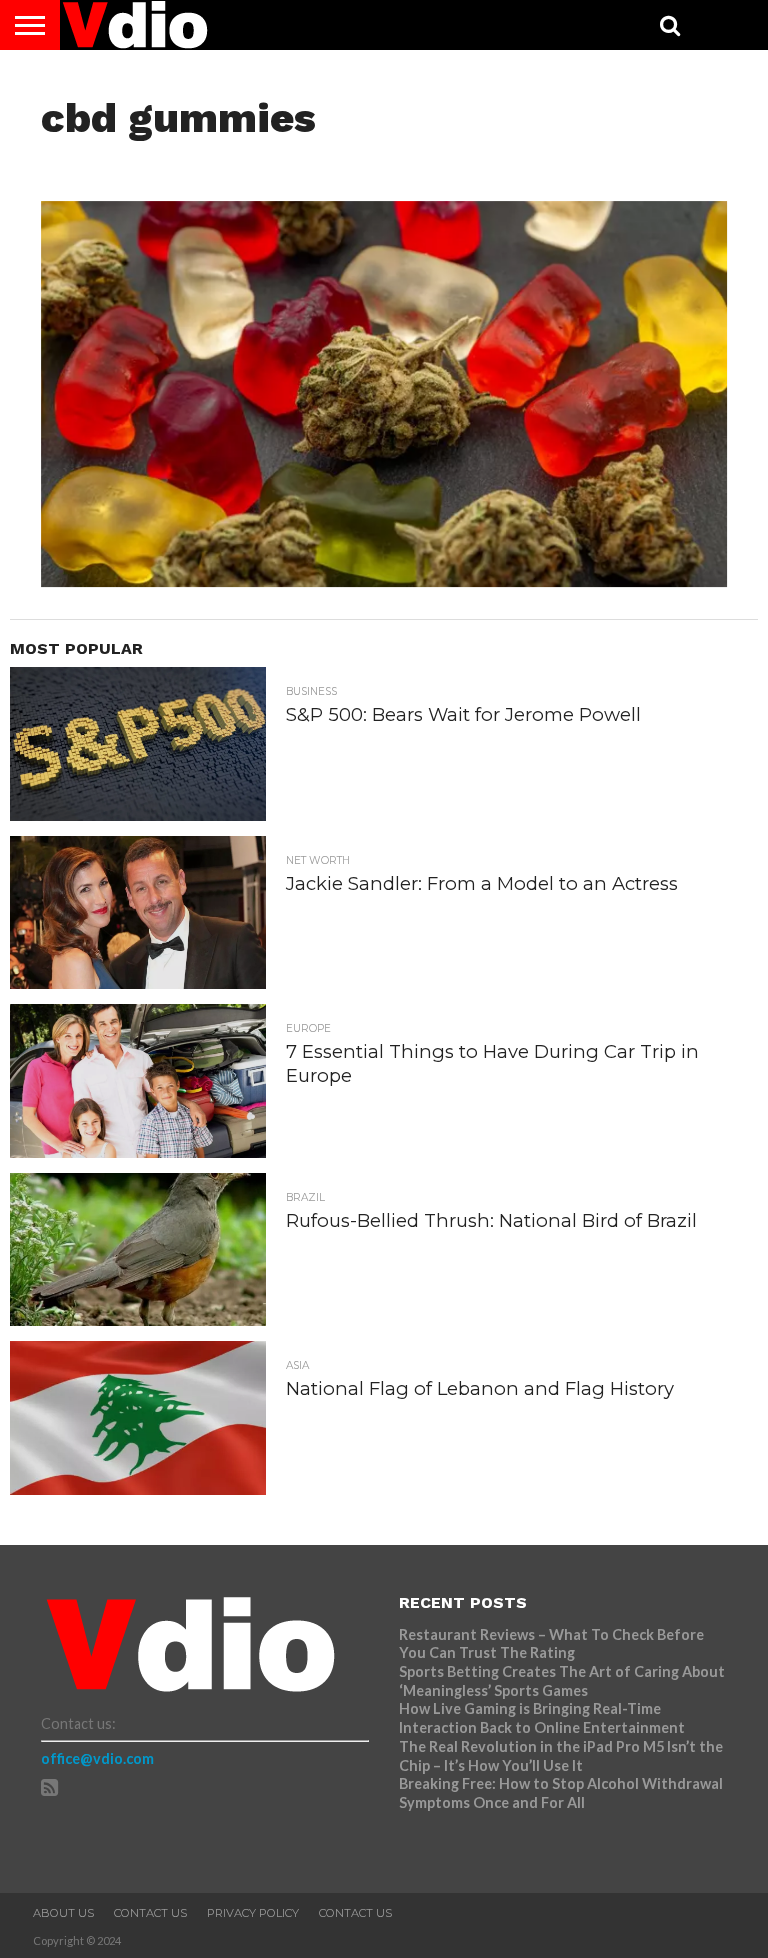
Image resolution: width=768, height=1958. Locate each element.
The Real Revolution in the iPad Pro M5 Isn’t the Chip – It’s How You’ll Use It (561, 1756)
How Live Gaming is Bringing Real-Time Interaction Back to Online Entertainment (543, 1718)
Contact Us (150, 1913)
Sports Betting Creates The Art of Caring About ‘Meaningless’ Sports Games (562, 1681)
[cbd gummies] (384, 580)
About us (63, 1913)
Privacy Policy (253, 1913)
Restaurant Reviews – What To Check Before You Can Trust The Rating (551, 1644)
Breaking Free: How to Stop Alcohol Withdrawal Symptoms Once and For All (561, 1793)
